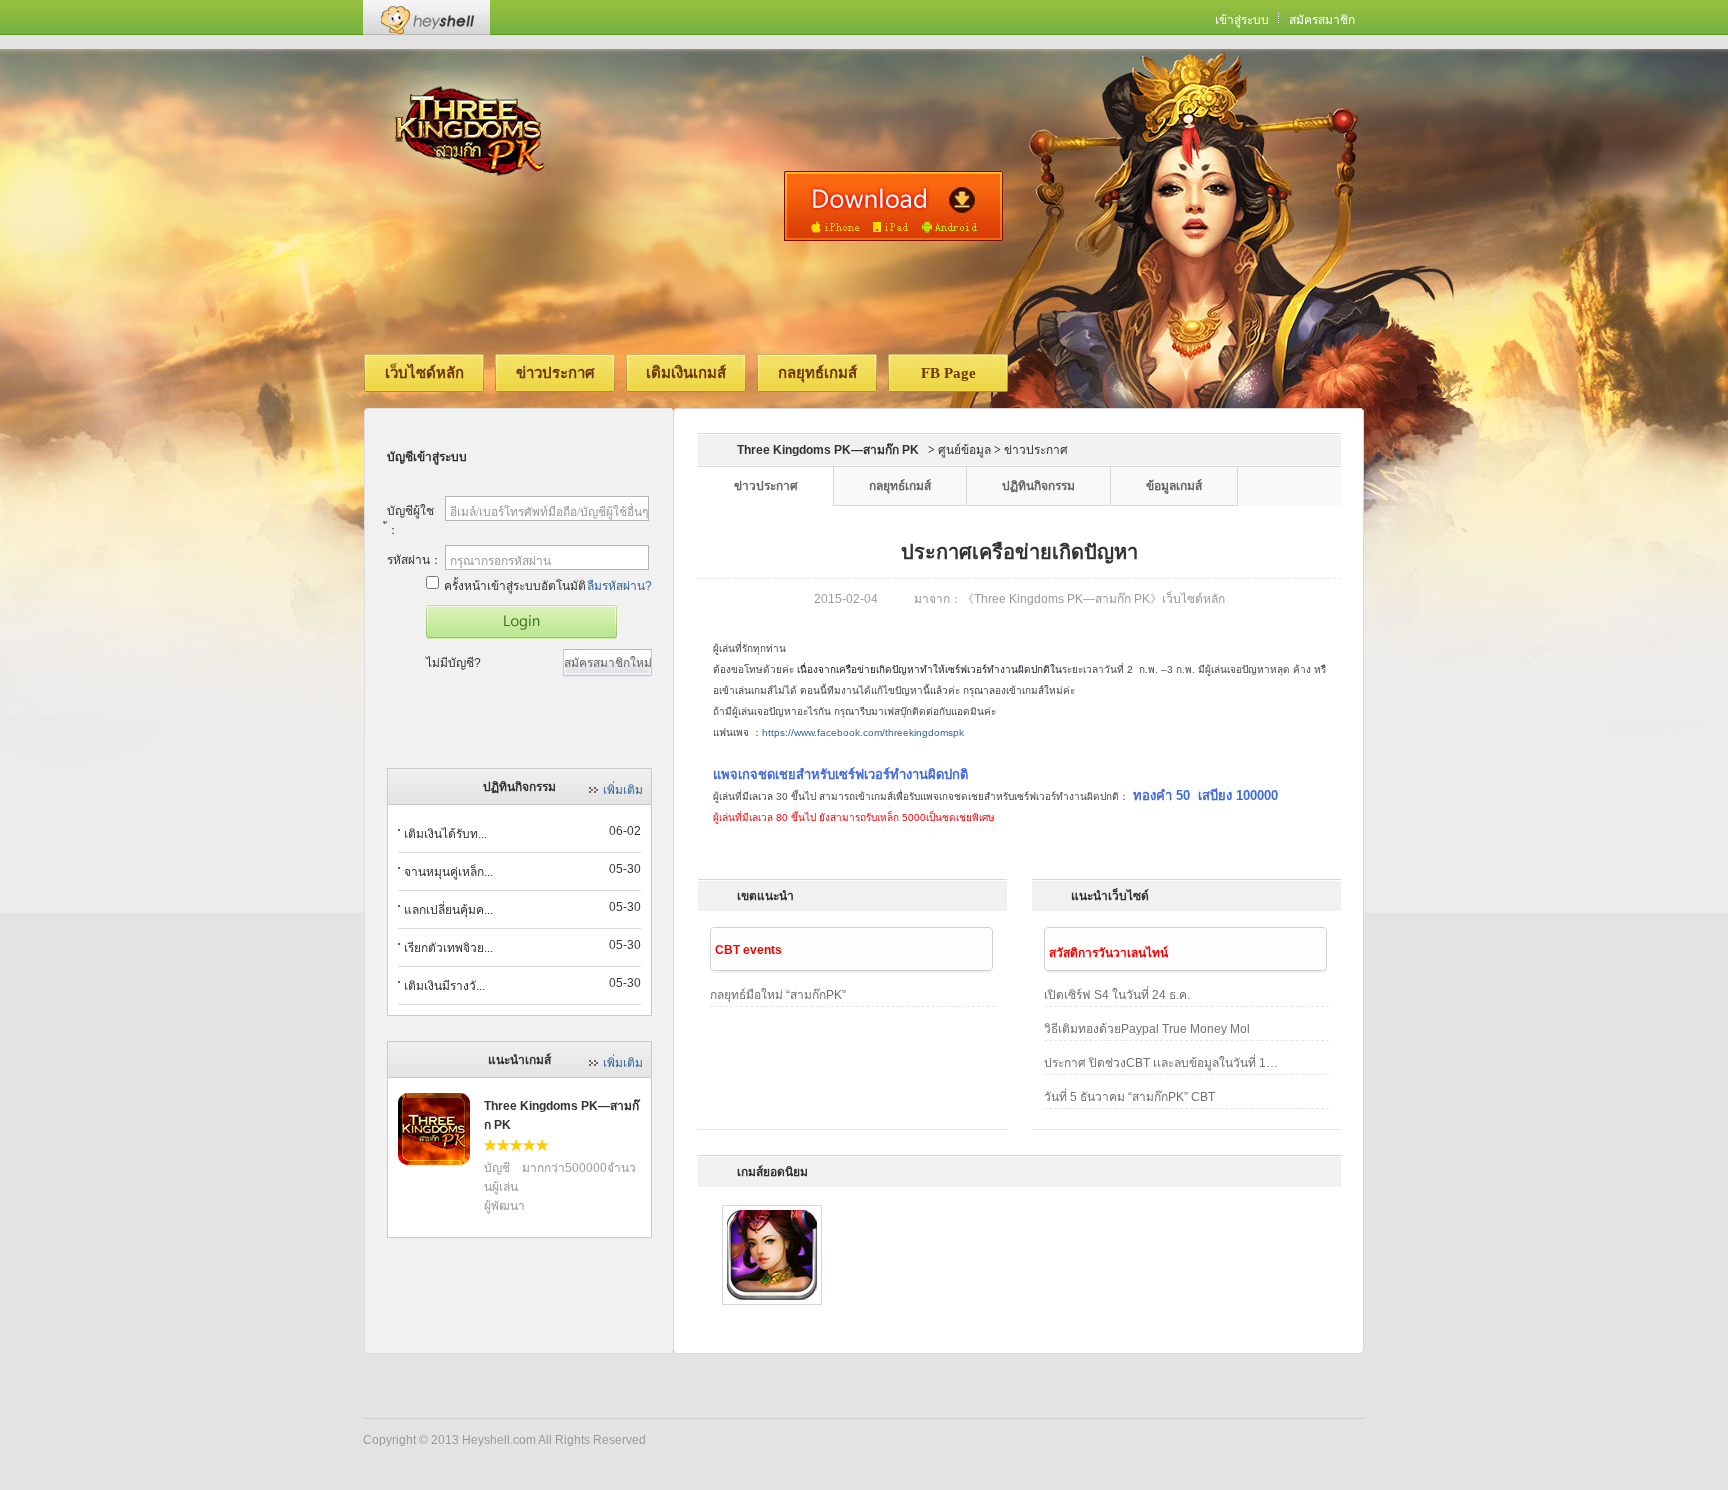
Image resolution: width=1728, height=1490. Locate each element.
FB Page (948, 373)
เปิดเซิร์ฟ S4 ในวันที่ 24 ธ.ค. (1117, 995)
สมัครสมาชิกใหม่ (608, 663)
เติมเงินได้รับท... (445, 834)
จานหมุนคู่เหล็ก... (448, 872)
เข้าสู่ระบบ (1242, 20)
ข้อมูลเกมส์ (1174, 486)
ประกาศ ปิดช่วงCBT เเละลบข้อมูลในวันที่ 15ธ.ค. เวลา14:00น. (1164, 1063)
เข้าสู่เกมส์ (521, 622)
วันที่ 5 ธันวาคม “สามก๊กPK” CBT (1129, 1097)
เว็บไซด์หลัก (424, 373)
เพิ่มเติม (623, 790)
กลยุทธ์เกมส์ (817, 373)
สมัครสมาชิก (1322, 20)
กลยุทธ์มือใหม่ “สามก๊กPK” (778, 995)
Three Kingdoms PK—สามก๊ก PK (828, 450)
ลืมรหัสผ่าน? (619, 586)
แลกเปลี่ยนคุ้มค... (448, 910)
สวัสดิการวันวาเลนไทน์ (1108, 953)
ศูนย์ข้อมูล (964, 450)
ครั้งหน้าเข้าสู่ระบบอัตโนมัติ (515, 586)
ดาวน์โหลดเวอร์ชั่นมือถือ (893, 206)
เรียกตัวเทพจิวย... (448, 948)
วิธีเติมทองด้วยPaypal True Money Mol (1147, 1029)
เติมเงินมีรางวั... (444, 986)
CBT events (748, 950)
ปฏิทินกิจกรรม (1038, 486)
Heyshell (426, 17)
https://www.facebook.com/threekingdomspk (863, 732)
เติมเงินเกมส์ (686, 373)
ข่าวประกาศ (555, 373)
